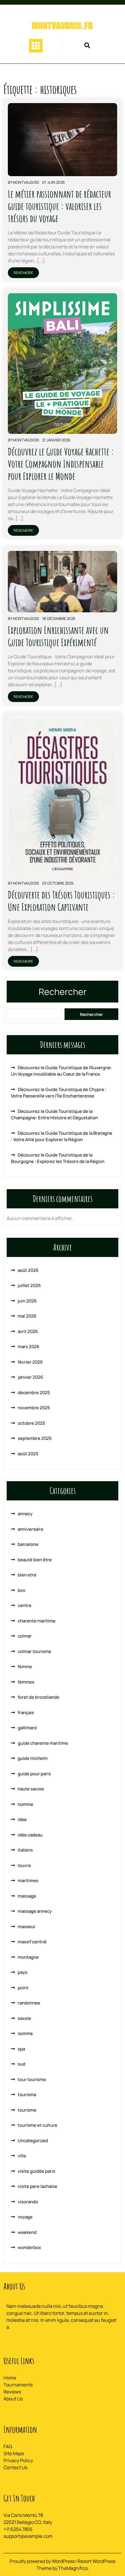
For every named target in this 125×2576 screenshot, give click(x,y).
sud (22, 2064)
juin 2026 (27, 1301)
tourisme (27, 2110)
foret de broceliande (39, 1697)
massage (27, 1896)
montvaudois (26, 182)
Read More (23, 273)
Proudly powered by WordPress (43, 2561)
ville (22, 2156)
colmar (25, 1636)
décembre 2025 (34, 1393)
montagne (28, 1957)
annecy (25, 1514)
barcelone (28, 1544)
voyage (25, 2217)
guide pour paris (34, 1774)
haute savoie (31, 1789)
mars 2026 (28, 1347)
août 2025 (28, 1454)
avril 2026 (28, 1331)
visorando (28, 2202)
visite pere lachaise (37, 2186)
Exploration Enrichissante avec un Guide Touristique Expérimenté (58, 636)
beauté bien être (35, 1560)
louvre (24, 1865)
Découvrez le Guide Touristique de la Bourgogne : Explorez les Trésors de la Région (58, 1158)
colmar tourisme (34, 1651)
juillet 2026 (29, 1285)
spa (21, 2049)
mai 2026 (27, 1316)
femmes (26, 1682)
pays (23, 1972)
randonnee (29, 2003)
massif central (32, 1942)
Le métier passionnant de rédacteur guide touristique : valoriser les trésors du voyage (59, 206)
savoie (24, 2018)
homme (25, 1804)
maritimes (28, 1881)
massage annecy (35, 1911)
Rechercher (63, 992)
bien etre (27, 1575)
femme (25, 1667)
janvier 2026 (30, 1377)
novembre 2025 (34, 1408)
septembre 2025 (35, 1438)
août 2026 (28, 1270)
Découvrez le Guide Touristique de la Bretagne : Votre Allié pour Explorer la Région (62, 1136)
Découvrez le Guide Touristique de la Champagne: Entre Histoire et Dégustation (55, 1115)
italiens (25, 1850)
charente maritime (37, 1621)
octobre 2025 (32, 1423)
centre (25, 1605)
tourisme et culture (37, 2125)
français (26, 1713)
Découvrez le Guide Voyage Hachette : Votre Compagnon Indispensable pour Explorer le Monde (61, 464)
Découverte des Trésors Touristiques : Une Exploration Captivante (61, 901)
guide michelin (33, 1758)
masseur (27, 1927)
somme (25, 2033)
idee (22, 1819)
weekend (27, 2232)
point (23, 1988)
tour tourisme (32, 2079)
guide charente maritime (43, 1743)
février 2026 (30, 1362)
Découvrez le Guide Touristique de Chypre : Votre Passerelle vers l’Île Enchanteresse (59, 1093)
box (22, 1590)
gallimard (27, 1728)
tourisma (27, 2095)
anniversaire (31, 1529)
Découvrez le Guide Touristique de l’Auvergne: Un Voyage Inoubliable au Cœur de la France (61, 1071)
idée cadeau (30, 1835)
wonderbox (29, 2247)
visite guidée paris (36, 2171)
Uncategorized (33, 2141)
